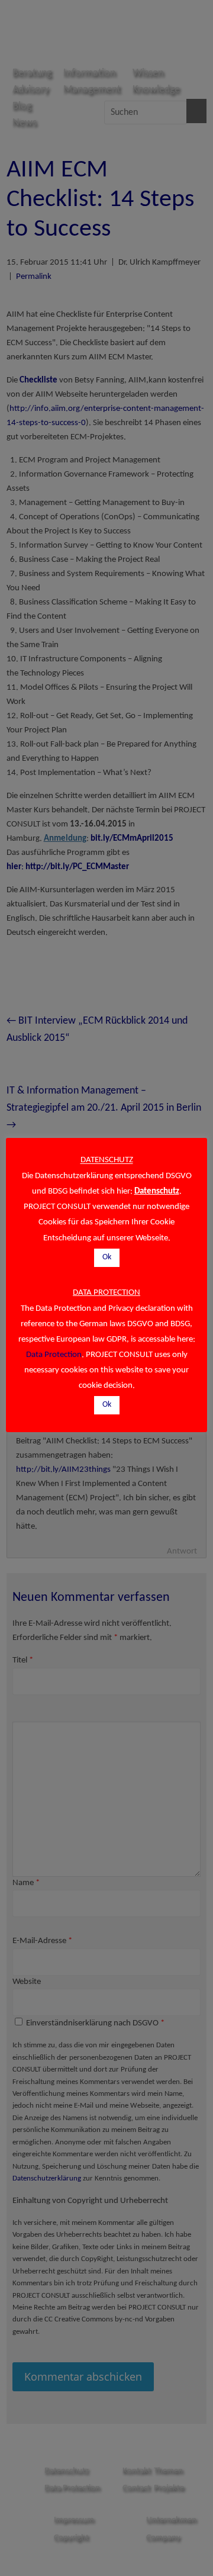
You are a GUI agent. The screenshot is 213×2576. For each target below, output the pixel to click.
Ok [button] (107, 1257)
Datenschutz (157, 1191)
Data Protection (54, 1355)
